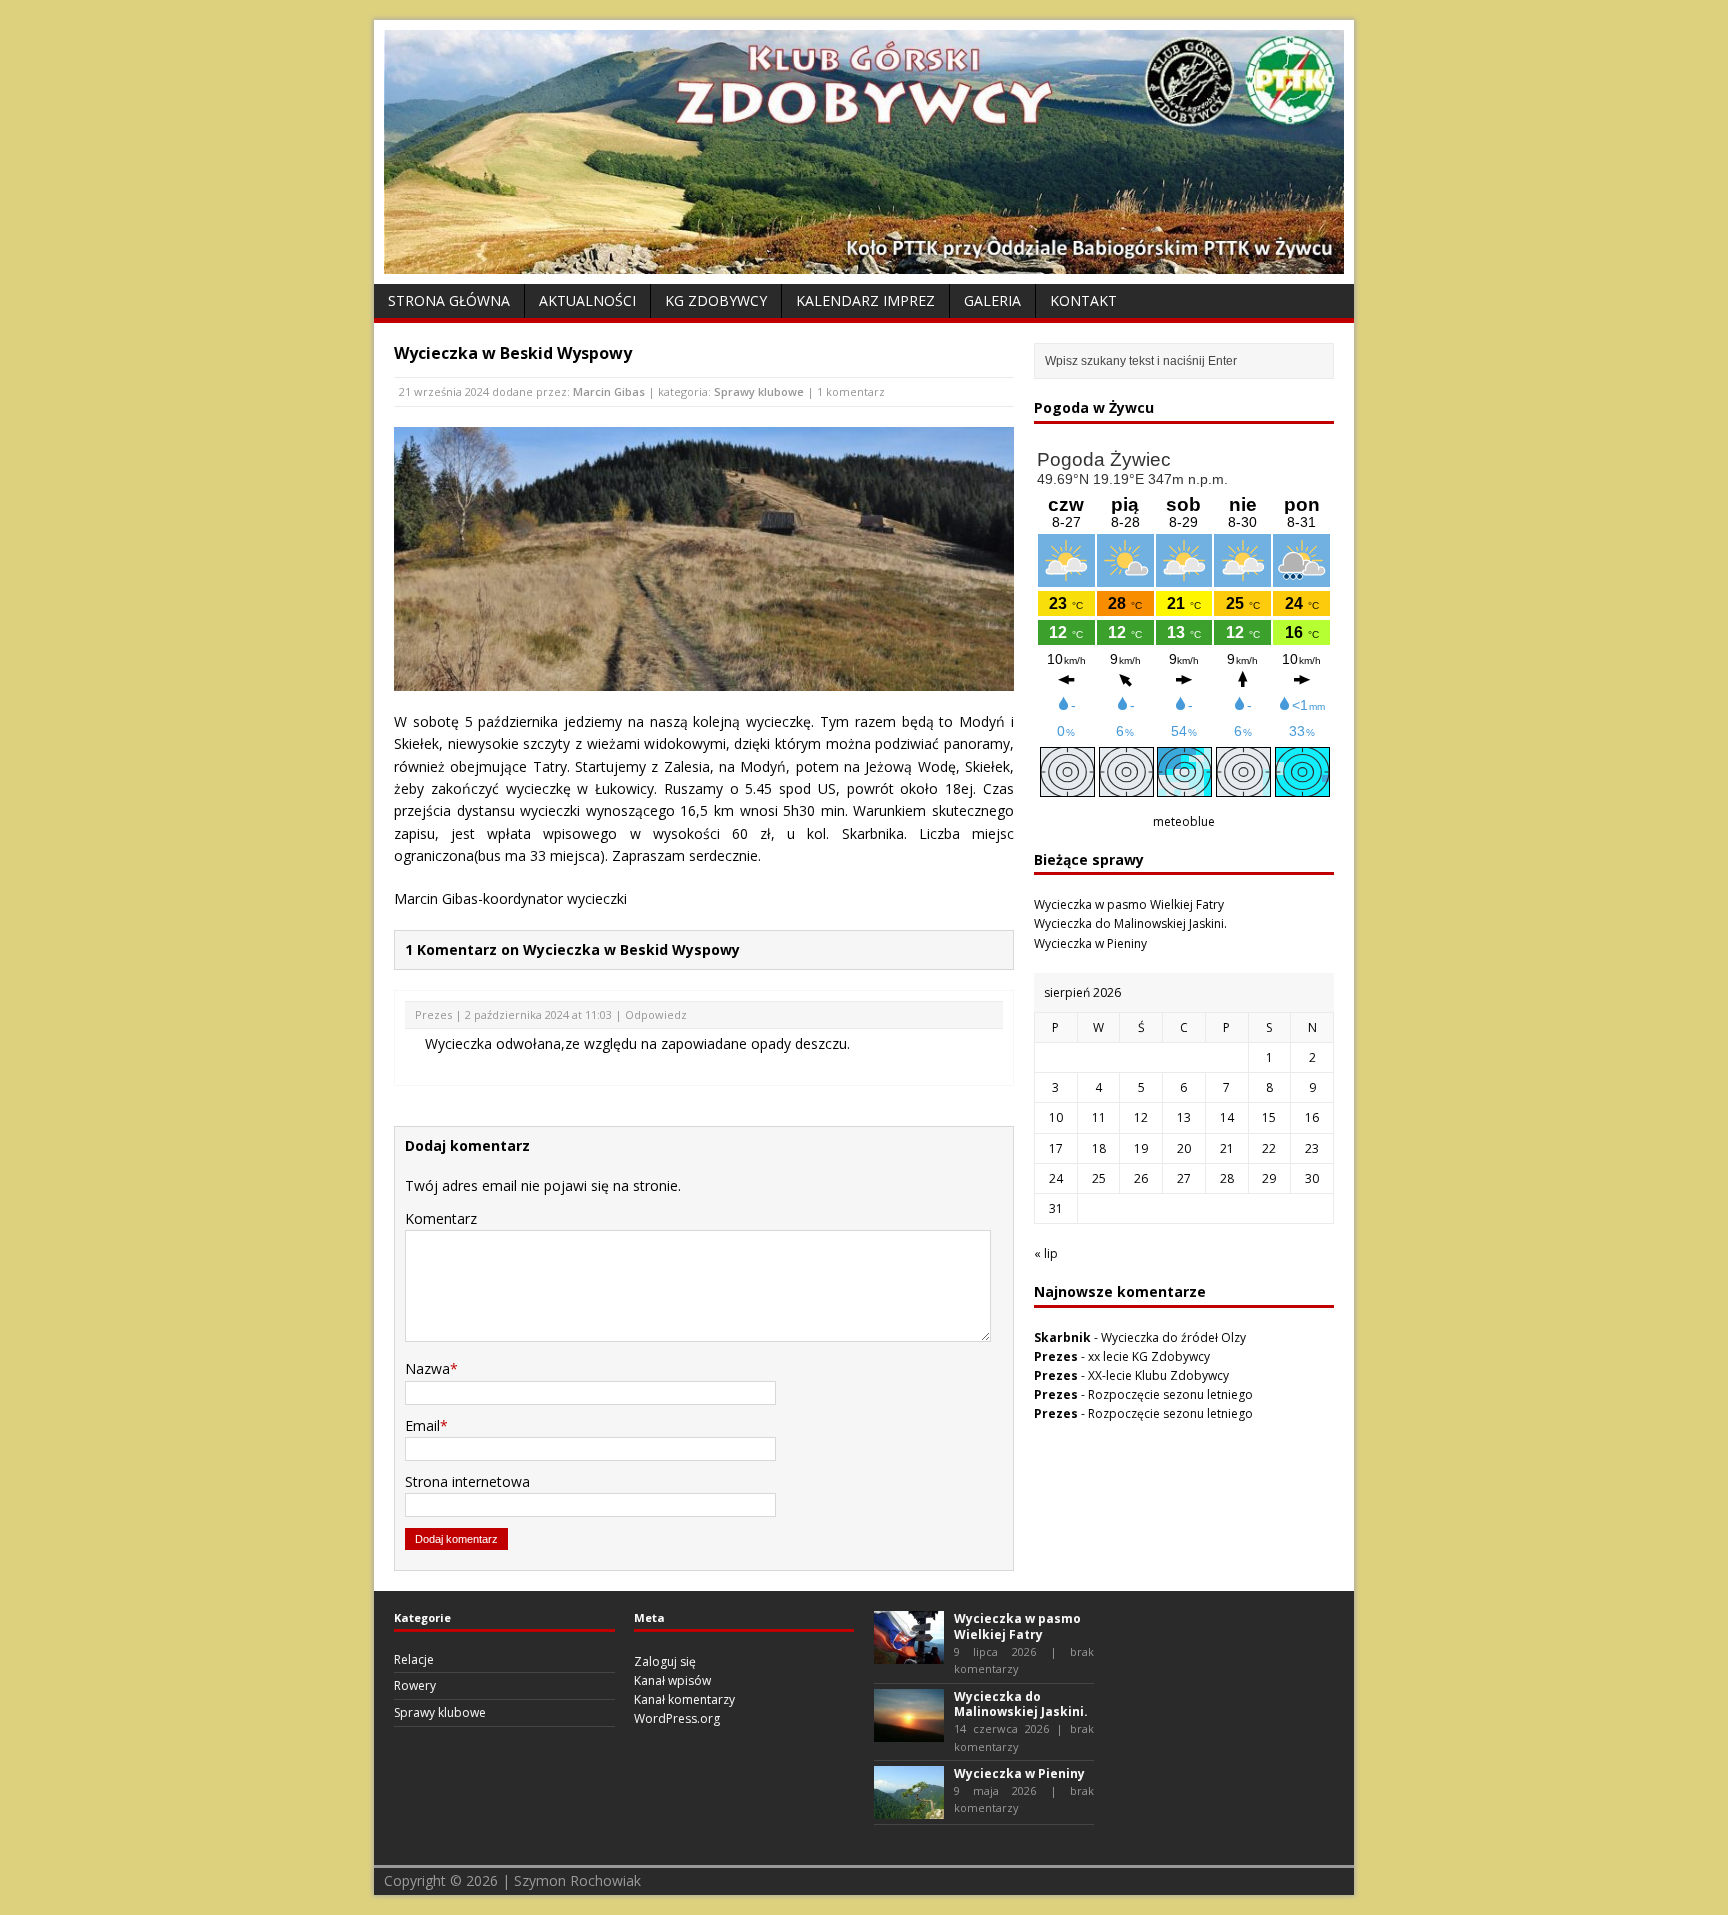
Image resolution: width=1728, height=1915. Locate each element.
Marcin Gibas (609, 391)
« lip (1046, 1253)
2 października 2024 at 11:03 (538, 1014)
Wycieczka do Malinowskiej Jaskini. (1130, 923)
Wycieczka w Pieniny (1090, 943)
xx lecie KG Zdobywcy (1149, 1356)
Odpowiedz (656, 1014)
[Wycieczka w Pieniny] (909, 1809)
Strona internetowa (467, 1481)
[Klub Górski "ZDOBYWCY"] (864, 262)
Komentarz (441, 1218)
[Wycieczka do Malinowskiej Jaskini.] (909, 1732)
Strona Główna (449, 300)
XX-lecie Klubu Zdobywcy (1158, 1375)
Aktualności (587, 300)
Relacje (414, 1659)
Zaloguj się (665, 1661)
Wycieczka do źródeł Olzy (1173, 1337)
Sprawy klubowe (759, 391)
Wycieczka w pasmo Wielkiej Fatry (1129, 904)
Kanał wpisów (672, 1680)
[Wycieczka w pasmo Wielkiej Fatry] (909, 1654)
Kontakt (1083, 300)
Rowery (415, 1685)
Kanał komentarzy (684, 1699)
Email (422, 1425)
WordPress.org (677, 1718)
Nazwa (427, 1368)
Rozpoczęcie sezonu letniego (1170, 1394)
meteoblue (1184, 821)
